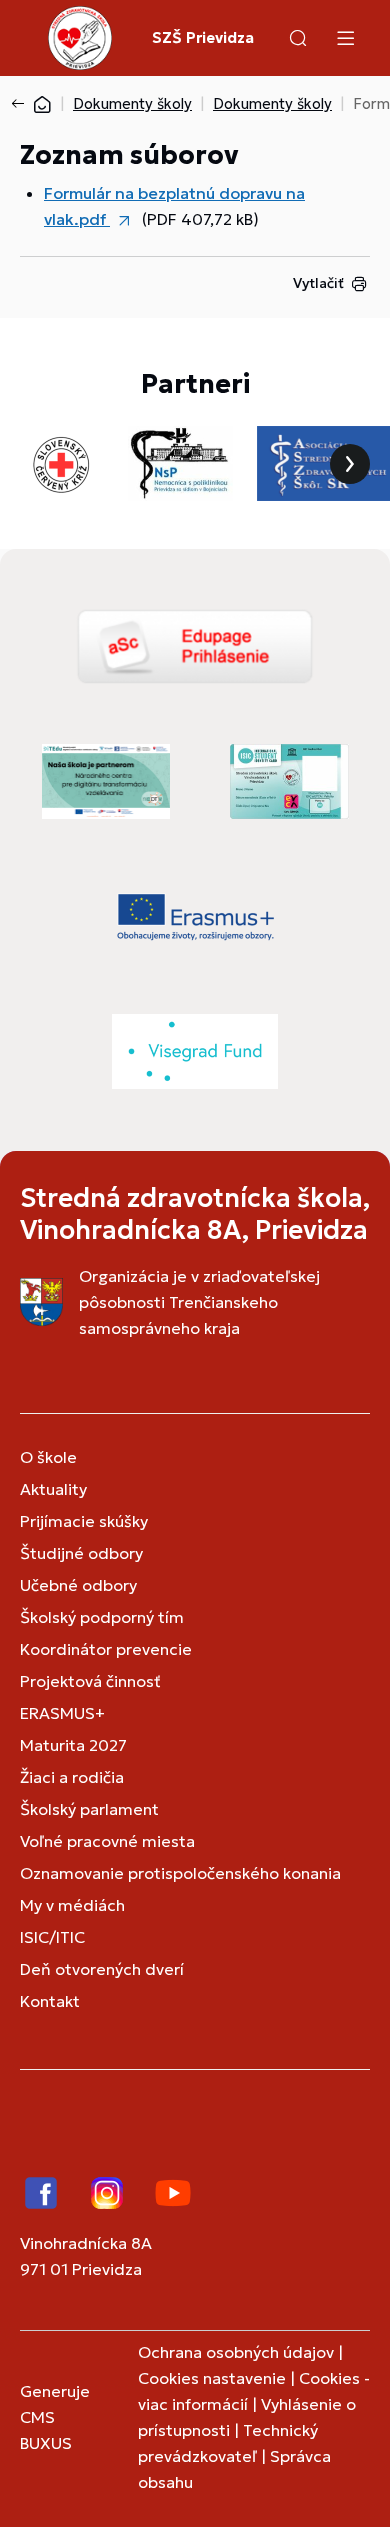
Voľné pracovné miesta (107, 1841)
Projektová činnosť (90, 1681)
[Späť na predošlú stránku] (22, 104)
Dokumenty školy (132, 103)
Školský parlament (89, 1809)
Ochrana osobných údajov (236, 2352)
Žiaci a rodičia (72, 1777)
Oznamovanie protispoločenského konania (180, 1873)
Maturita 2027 (73, 1745)
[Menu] (345, 38)
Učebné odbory (78, 1585)
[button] (298, 38)
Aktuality (53, 1489)
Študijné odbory (81, 1553)
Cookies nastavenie (212, 2378)
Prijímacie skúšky (84, 1521)
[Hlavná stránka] (42, 103)
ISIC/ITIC (52, 1937)
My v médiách (72, 1905)
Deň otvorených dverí (102, 1969)
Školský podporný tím (102, 1617)
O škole (48, 1457)
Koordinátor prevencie (106, 1649)
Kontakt (50, 2001)
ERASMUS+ (62, 1713)
